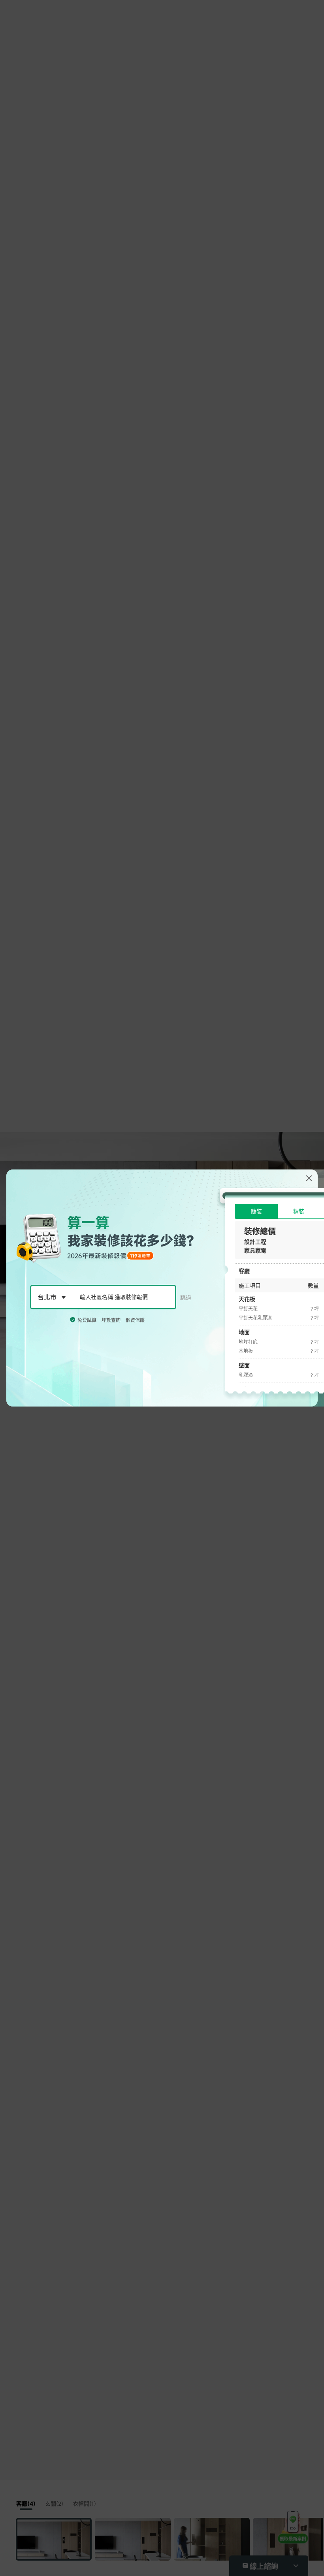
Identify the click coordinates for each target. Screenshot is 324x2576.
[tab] (256, 1211)
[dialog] (162, 1288)
